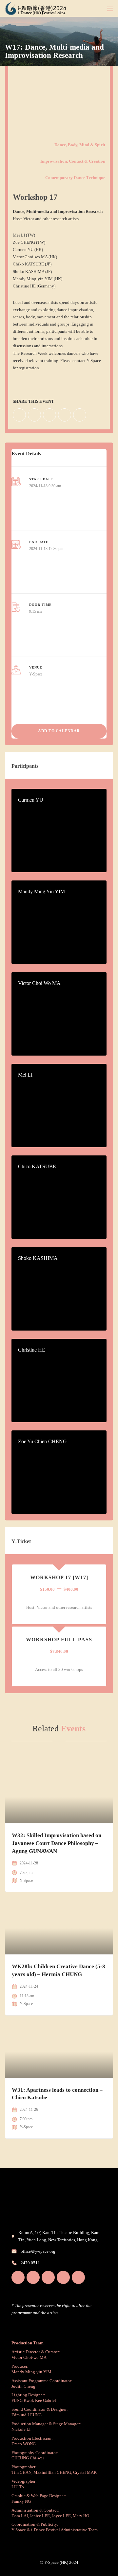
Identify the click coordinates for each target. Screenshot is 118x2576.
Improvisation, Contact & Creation (73, 161)
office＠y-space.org (38, 2251)
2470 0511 (30, 2263)
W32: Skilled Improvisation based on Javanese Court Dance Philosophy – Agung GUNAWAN (57, 1843)
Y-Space (36, 674)
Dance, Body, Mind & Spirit (80, 145)
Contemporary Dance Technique (75, 178)
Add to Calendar (59, 731)
